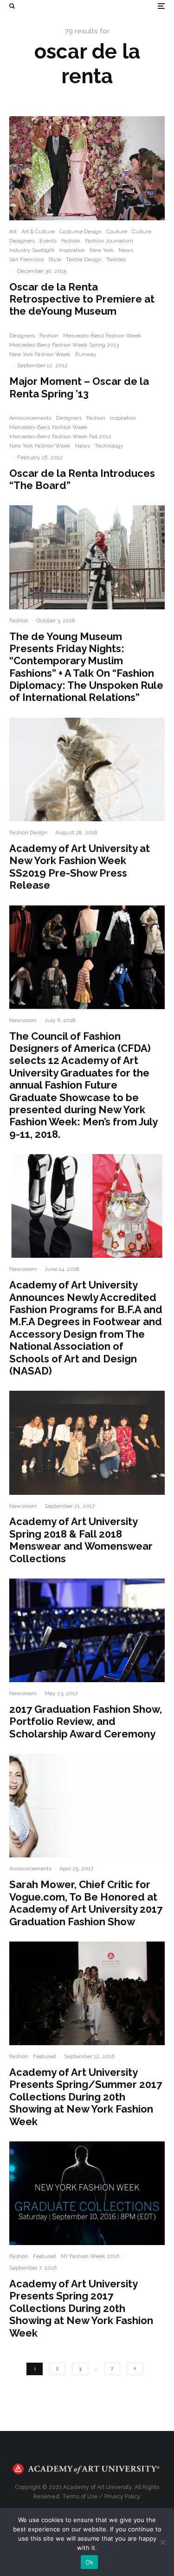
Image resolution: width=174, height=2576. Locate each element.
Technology (109, 446)
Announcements (30, 418)
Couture (117, 231)
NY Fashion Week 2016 (90, 2256)
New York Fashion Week (40, 354)
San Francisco (26, 259)
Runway (86, 354)
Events (48, 241)
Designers (22, 241)
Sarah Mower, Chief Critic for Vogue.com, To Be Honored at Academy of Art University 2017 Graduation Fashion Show (86, 1903)
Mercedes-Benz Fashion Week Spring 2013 (64, 345)
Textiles (116, 259)
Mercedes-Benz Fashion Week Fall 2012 (60, 436)
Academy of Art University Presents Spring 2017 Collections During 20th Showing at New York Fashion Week (81, 2308)
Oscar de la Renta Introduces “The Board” (82, 479)
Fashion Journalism (109, 241)
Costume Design (81, 231)
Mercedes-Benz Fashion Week (102, 336)
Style (55, 259)
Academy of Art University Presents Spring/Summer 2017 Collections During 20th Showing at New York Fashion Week (86, 2097)
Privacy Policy (122, 2497)
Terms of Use (80, 2497)
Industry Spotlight (32, 250)
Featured (45, 2056)
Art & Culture (38, 231)
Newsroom (23, 1020)
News (126, 250)
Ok (90, 2562)
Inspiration (72, 250)
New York (102, 250)
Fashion (71, 241)
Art (13, 231)
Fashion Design (28, 832)
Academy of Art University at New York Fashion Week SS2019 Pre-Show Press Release (80, 867)
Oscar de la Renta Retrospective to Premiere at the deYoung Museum (82, 299)
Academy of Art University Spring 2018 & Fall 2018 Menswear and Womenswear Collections (81, 1540)
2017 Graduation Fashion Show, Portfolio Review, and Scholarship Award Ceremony (86, 1721)
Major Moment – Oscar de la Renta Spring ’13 (79, 387)
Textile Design (84, 259)
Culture (142, 231)
